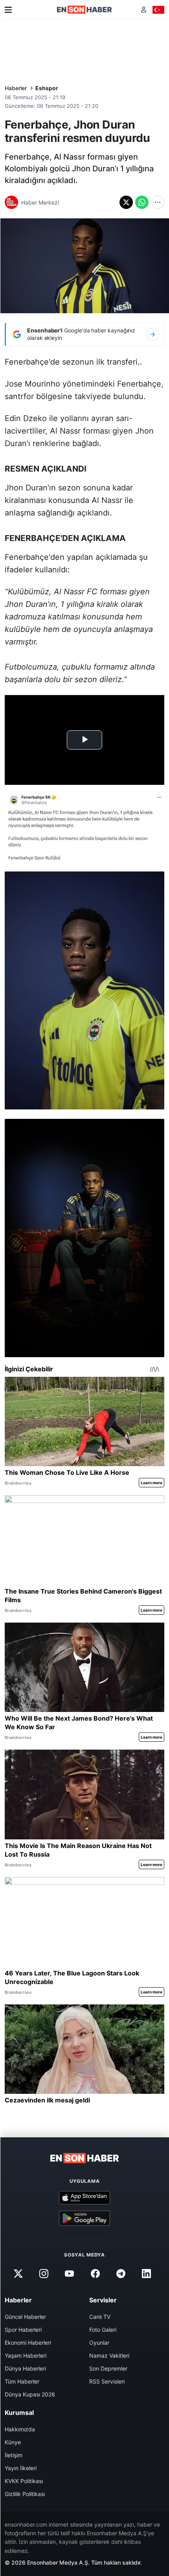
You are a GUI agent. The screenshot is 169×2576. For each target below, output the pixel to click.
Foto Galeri (103, 2330)
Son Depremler (108, 2368)
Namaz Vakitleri (109, 2355)
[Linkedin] (146, 2274)
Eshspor (47, 88)
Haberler (16, 88)
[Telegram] (121, 2274)
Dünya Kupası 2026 (30, 2394)
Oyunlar (99, 2343)
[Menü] (8, 10)
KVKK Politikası (24, 2481)
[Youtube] (70, 2274)
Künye (13, 2442)
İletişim (14, 2455)
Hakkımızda (20, 2429)
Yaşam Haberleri (26, 2355)
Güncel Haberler (25, 2317)
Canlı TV (100, 2317)
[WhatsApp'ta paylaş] (142, 202)
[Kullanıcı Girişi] (144, 10)
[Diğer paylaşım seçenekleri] (158, 202)
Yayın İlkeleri (21, 2468)
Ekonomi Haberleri (28, 2343)
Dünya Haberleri (25, 2368)
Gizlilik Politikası (25, 2494)
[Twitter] (18, 2274)
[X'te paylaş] (126, 202)
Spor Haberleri (23, 2330)
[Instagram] (44, 2274)
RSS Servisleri (107, 2381)
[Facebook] (95, 2274)
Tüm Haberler (22, 2381)
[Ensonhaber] (84, 10)
